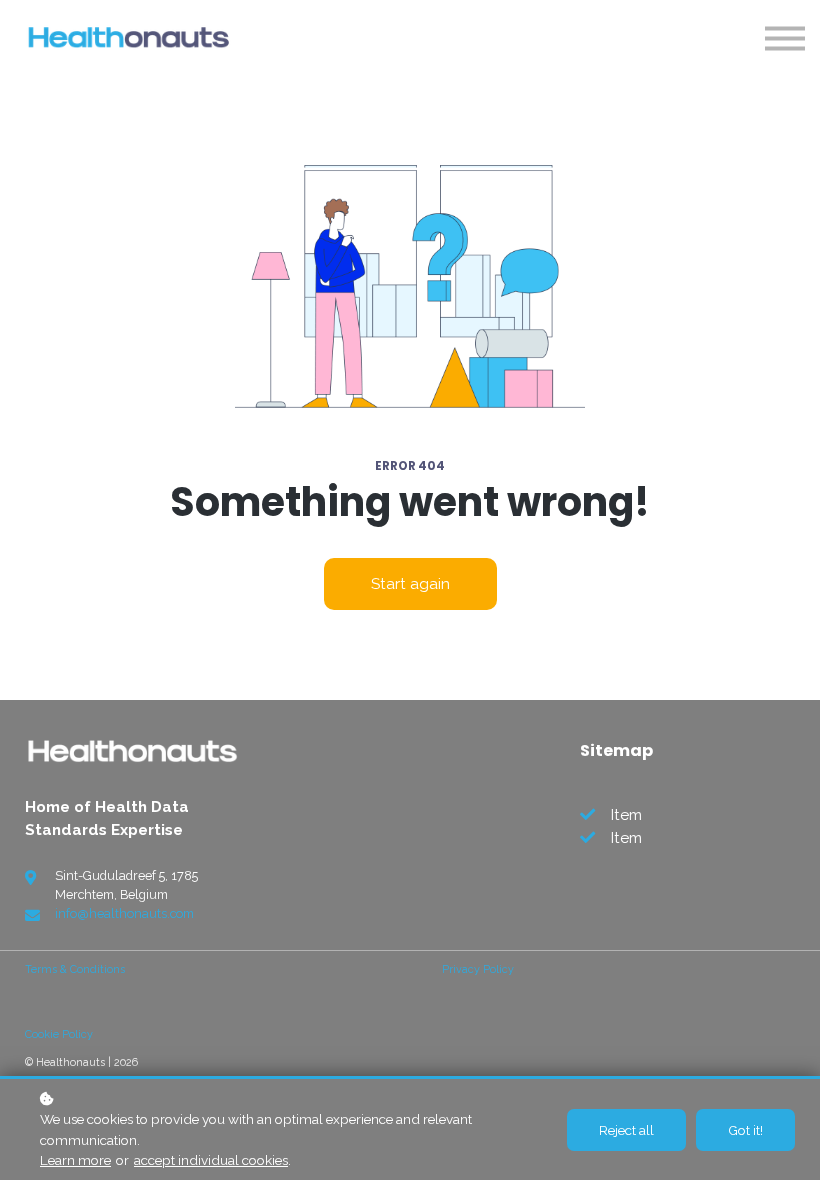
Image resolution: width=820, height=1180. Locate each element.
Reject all (626, 1130)
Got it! (745, 1130)
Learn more (75, 1160)
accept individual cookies (211, 1160)
